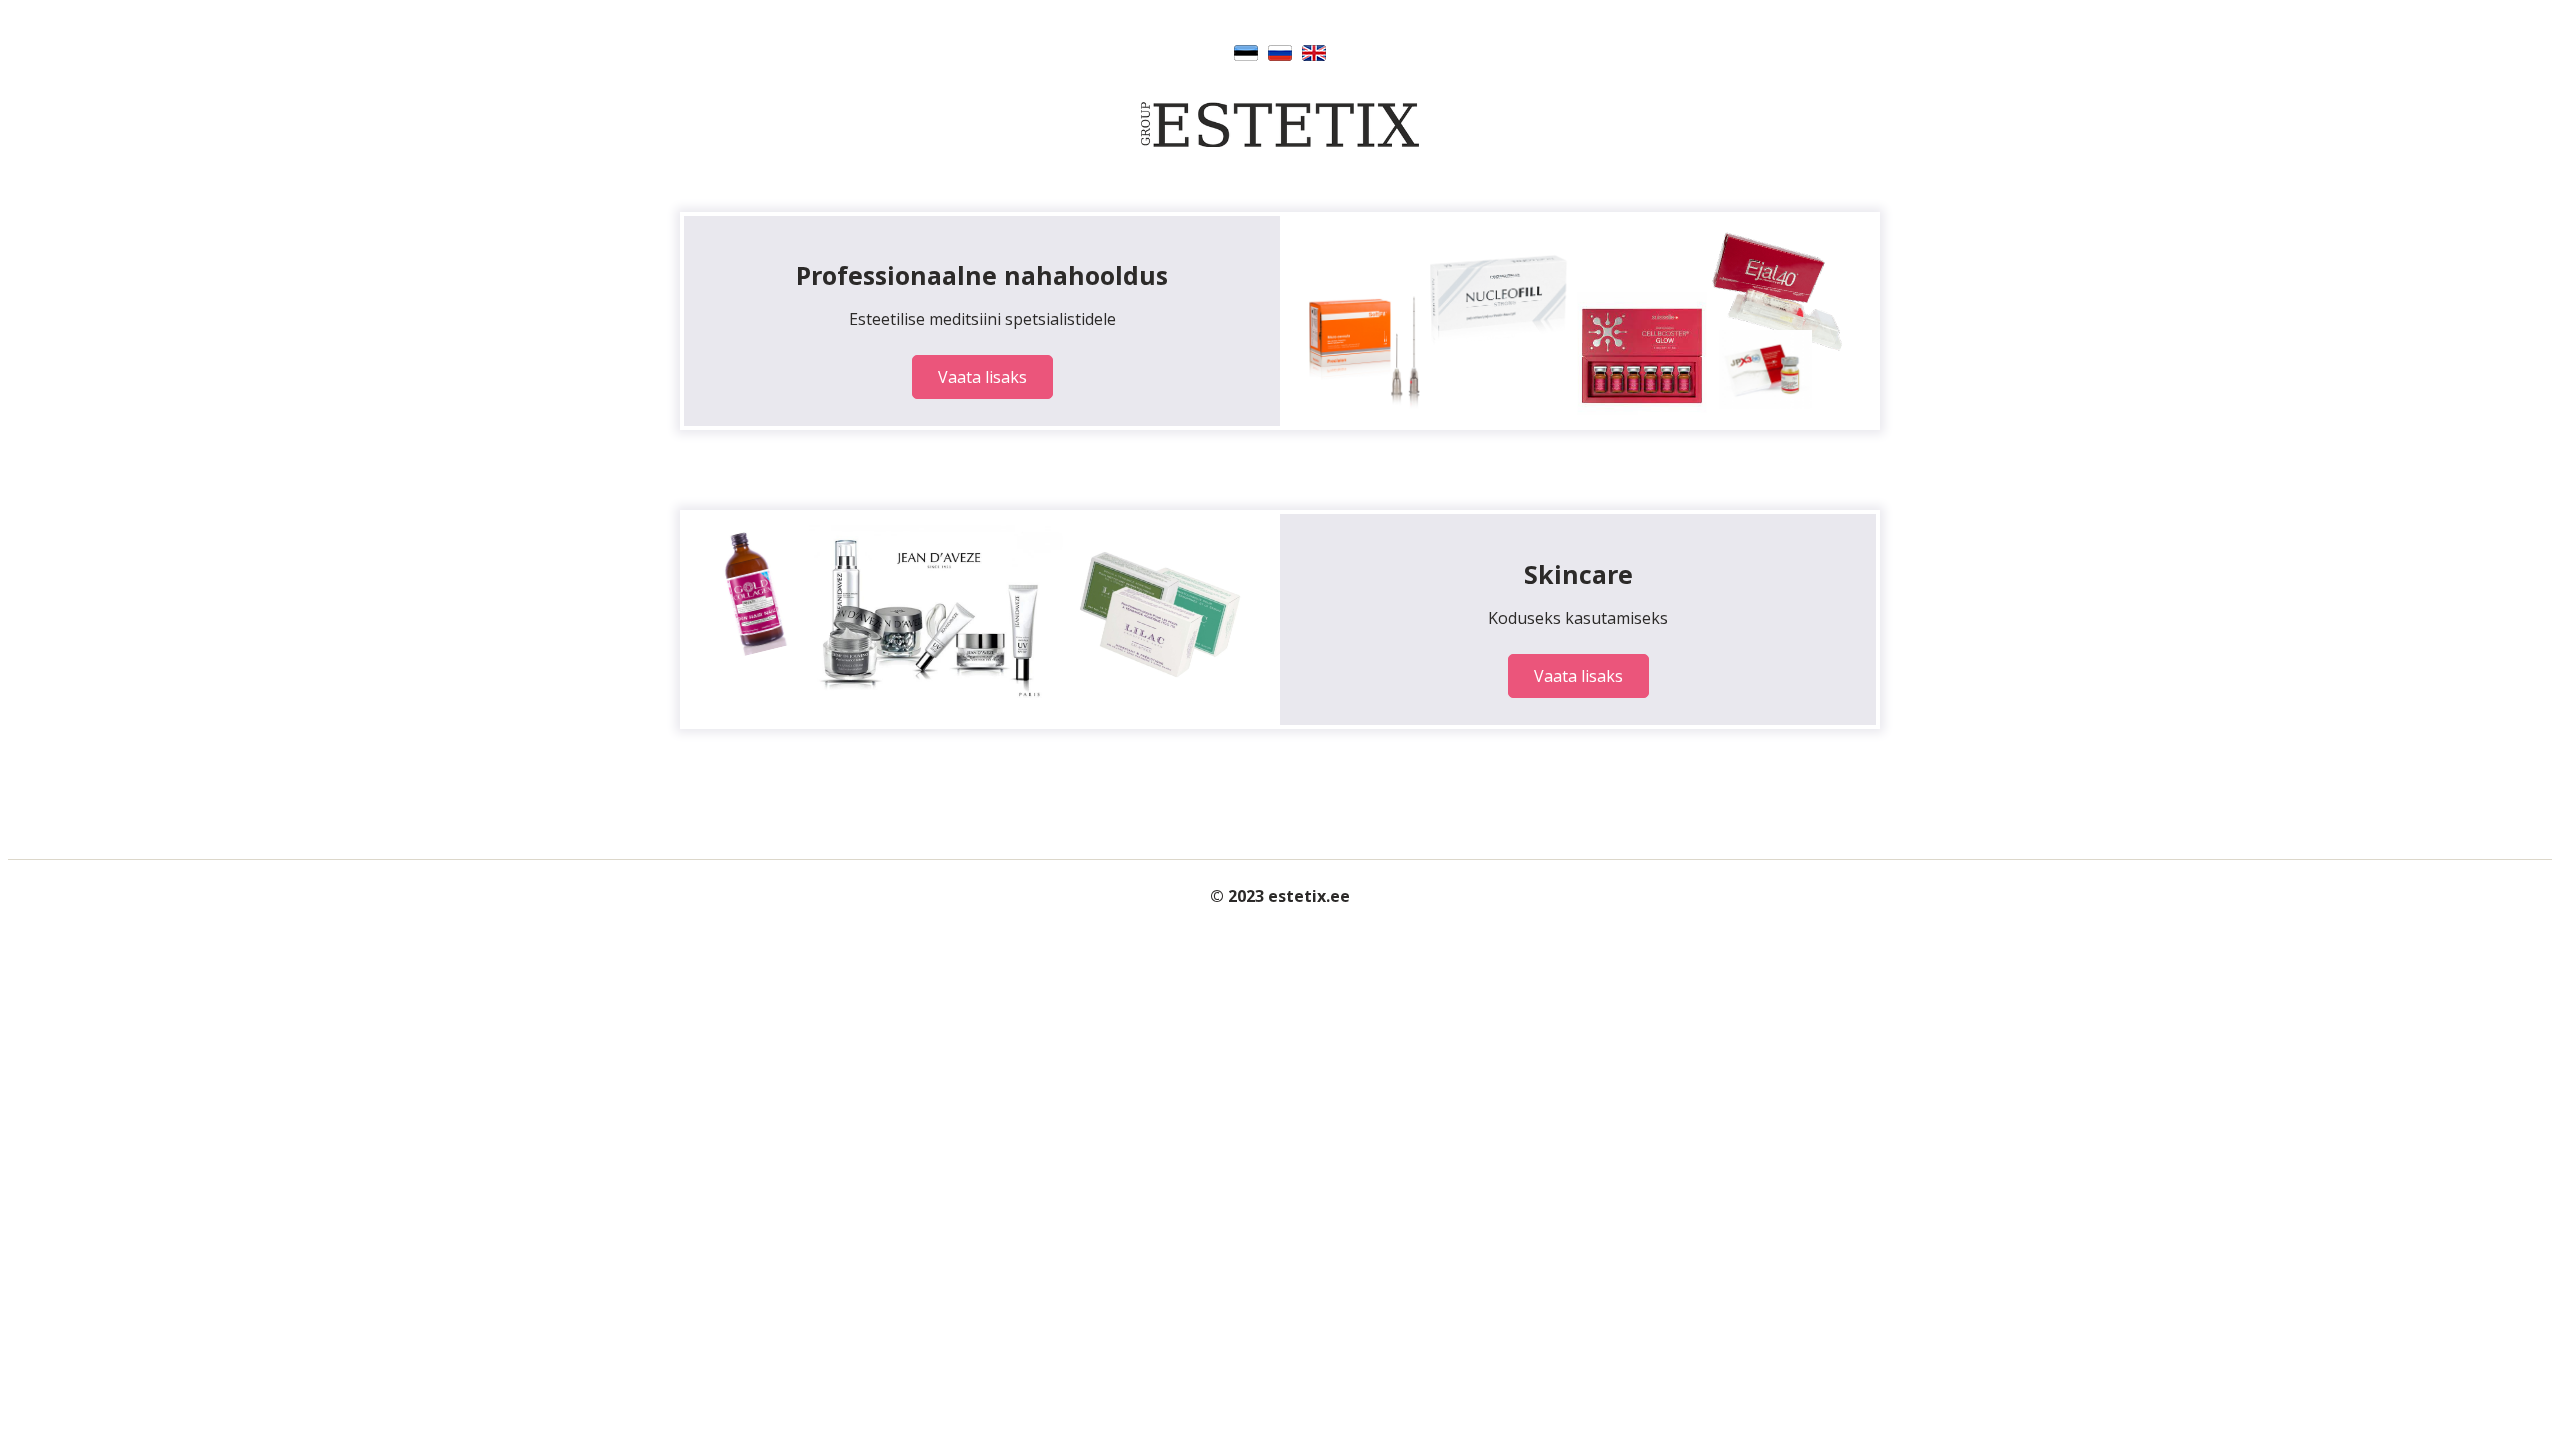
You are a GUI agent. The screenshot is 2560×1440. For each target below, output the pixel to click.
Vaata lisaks (982, 377)
